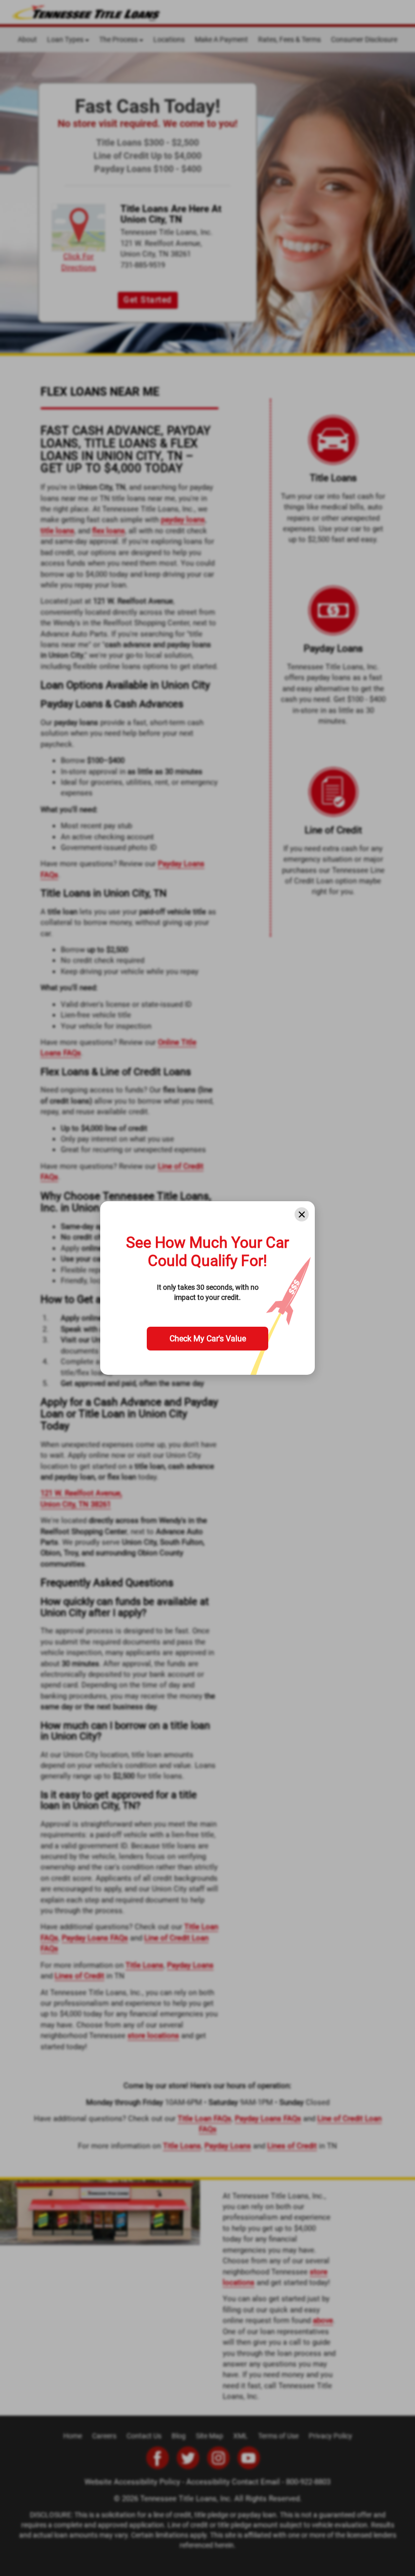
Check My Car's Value (208, 1339)
